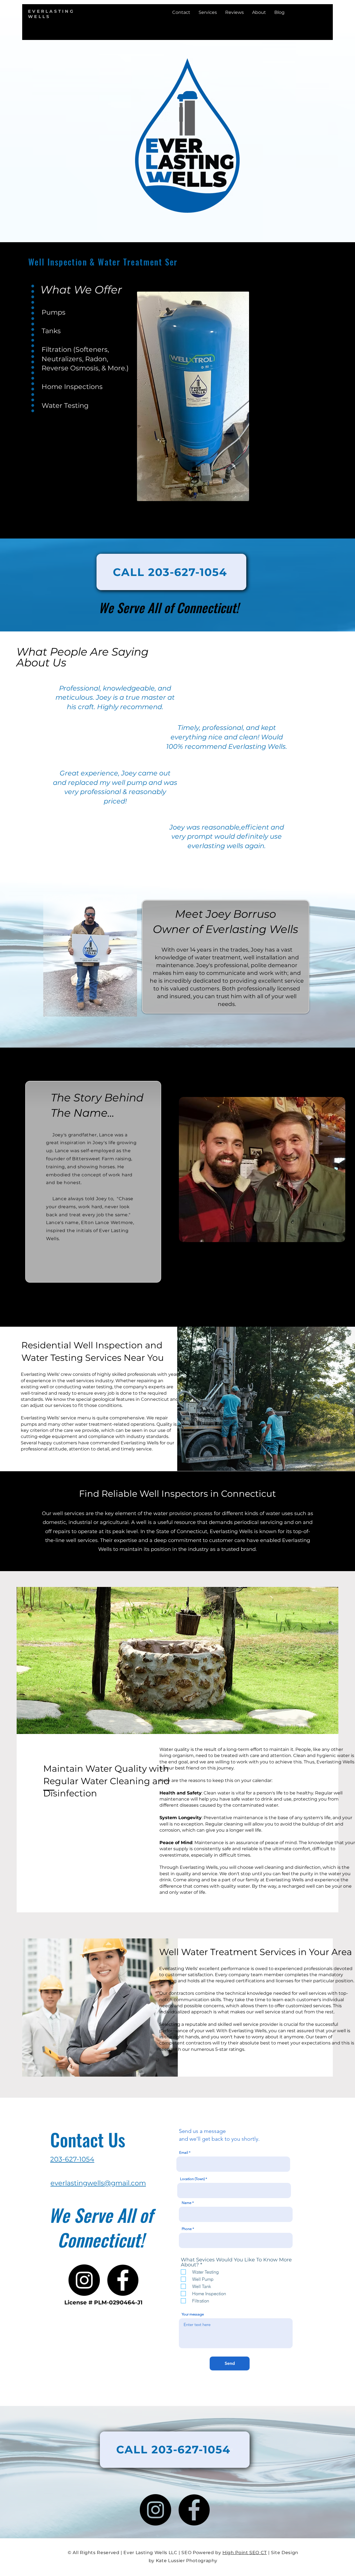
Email (184, 2152)
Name (187, 2203)
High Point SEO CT (245, 2553)
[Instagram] (84, 2280)
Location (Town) (192, 2179)
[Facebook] (123, 2280)
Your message (193, 2314)
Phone (187, 2229)
